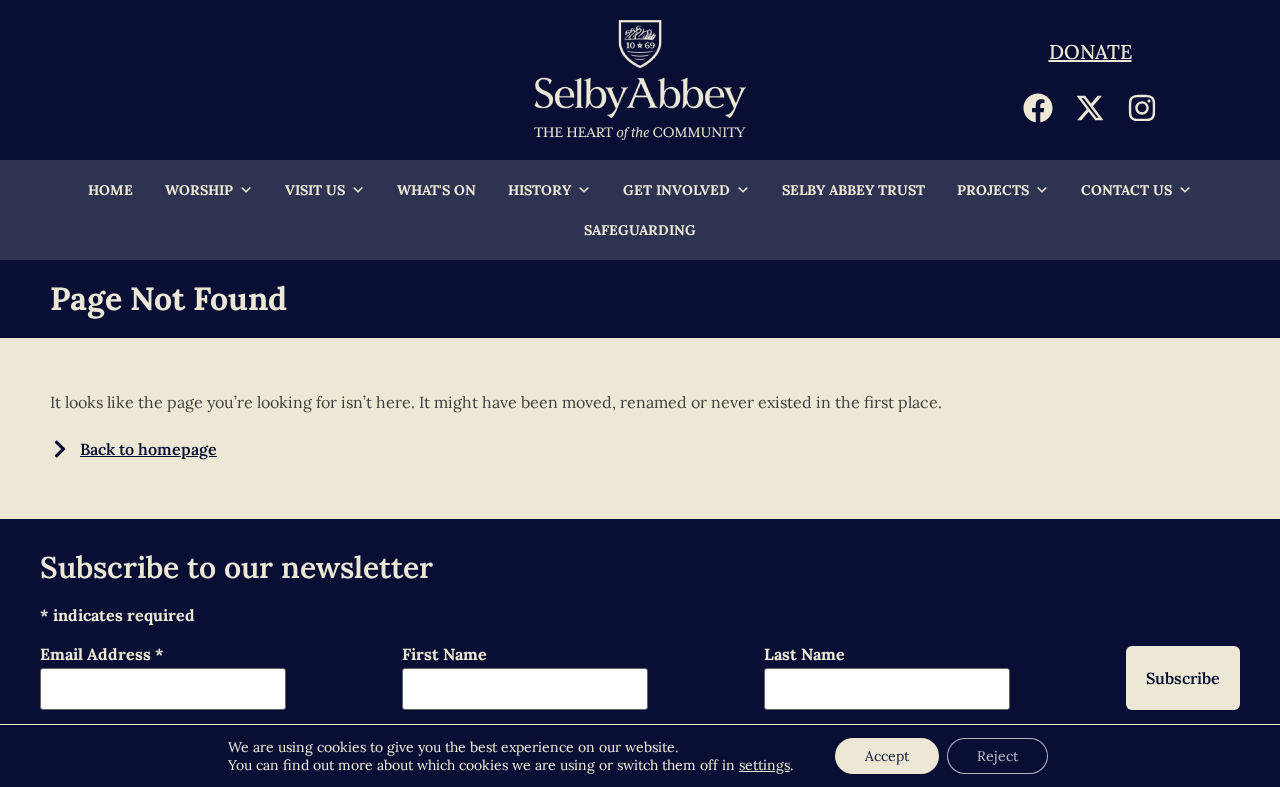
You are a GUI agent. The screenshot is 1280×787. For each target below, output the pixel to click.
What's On (436, 190)
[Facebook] (1038, 108)
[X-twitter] (1090, 108)
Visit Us (315, 190)
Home (110, 190)
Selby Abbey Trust (853, 190)
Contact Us (1126, 190)
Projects (993, 190)
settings (764, 765)
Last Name (804, 655)
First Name (444, 655)
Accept (887, 756)
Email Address (102, 655)
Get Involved (676, 190)
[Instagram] (1142, 108)
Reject (997, 756)
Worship (199, 190)
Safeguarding (640, 230)
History (539, 190)
